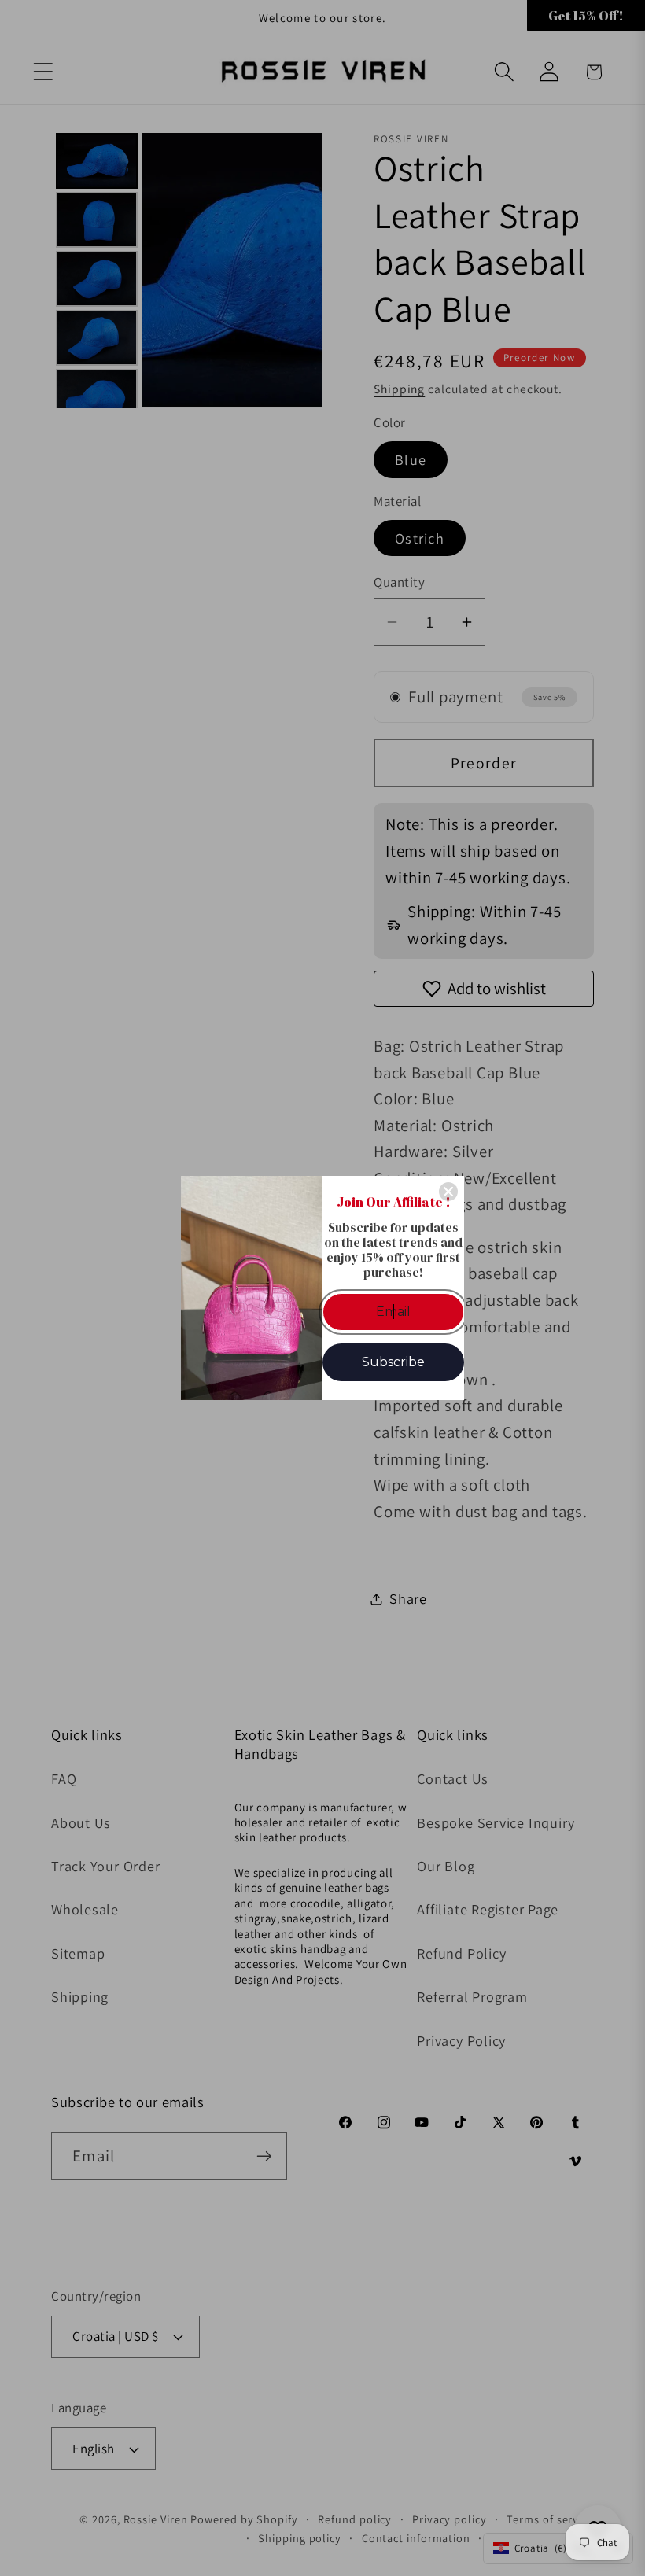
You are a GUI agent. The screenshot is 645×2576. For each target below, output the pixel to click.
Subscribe (393, 1362)
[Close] (448, 1192)
